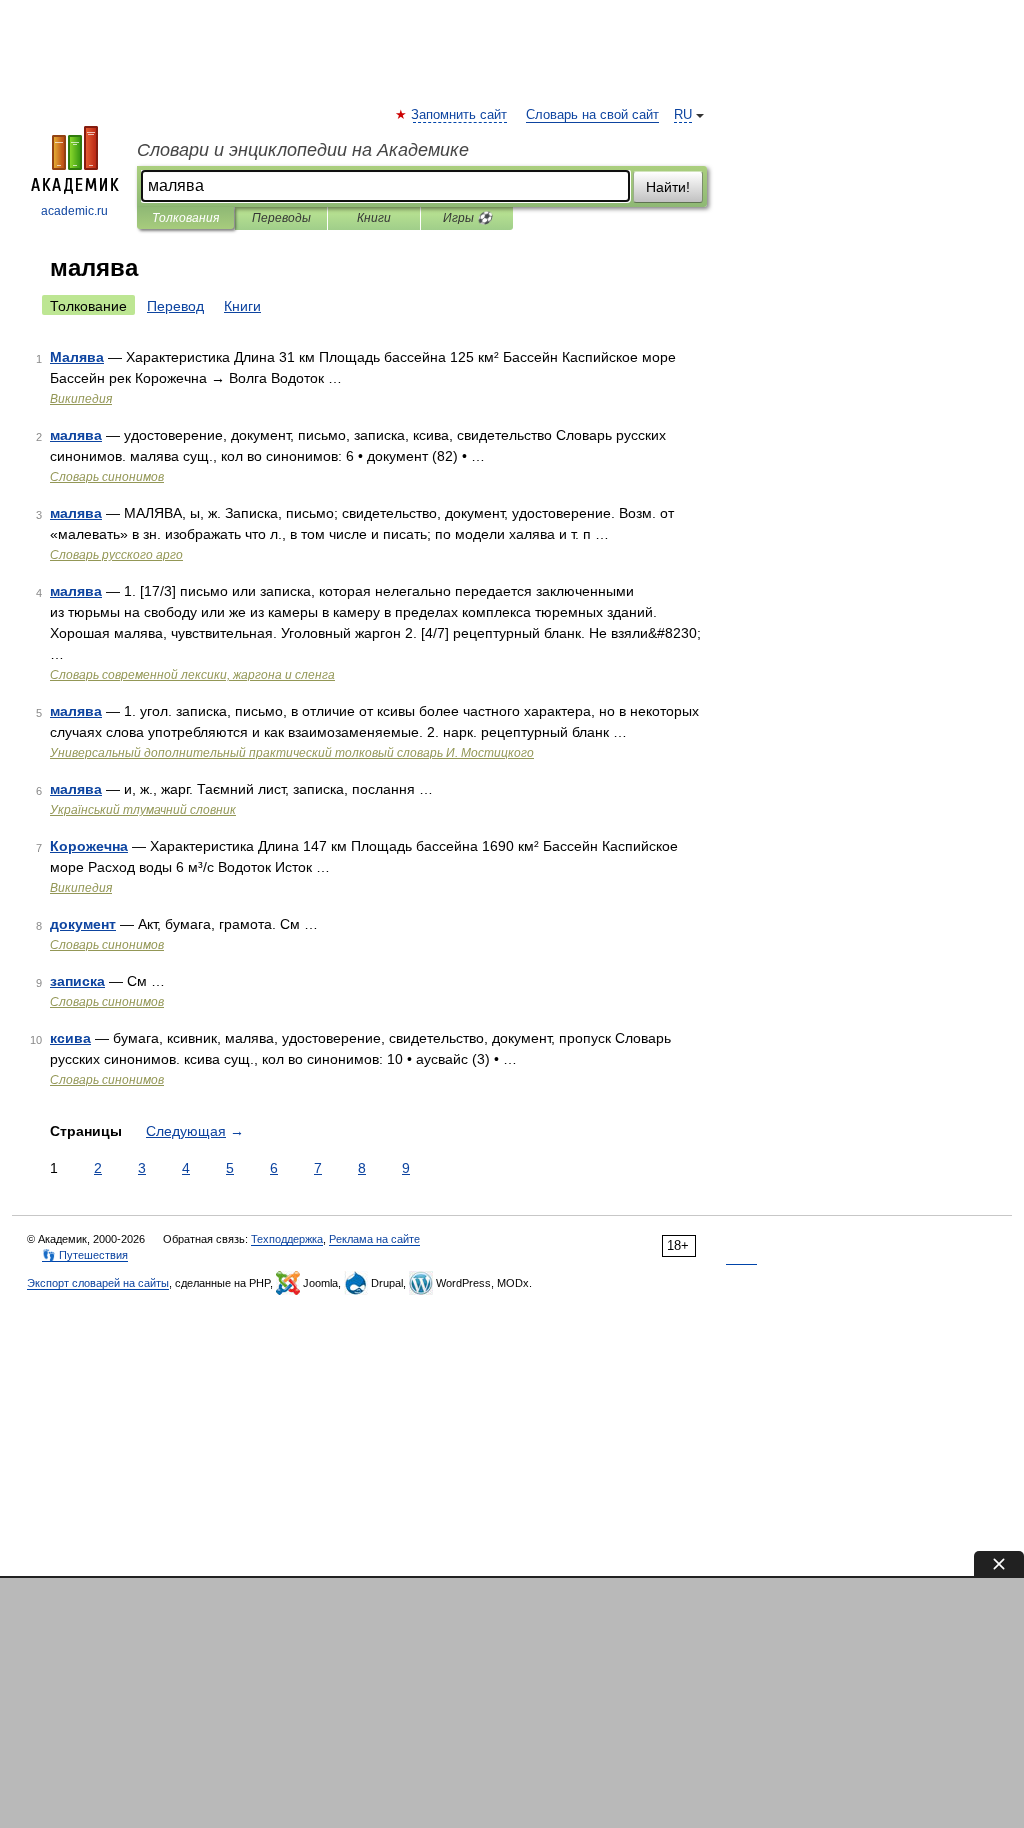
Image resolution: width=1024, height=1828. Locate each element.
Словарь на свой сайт (592, 115)
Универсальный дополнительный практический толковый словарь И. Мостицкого (292, 753)
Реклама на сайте (374, 1239)
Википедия (81, 399)
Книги (374, 218)
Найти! (668, 187)
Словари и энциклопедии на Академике (303, 150)
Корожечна (89, 846)
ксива (70, 1038)
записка (77, 981)
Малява (77, 357)
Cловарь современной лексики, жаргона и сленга (192, 675)
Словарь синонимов (107, 477)
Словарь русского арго (116, 555)
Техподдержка (287, 1239)
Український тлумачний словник (143, 810)
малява (76, 435)
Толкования (185, 218)
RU (683, 115)
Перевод (175, 306)
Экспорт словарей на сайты (98, 1283)
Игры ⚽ (467, 218)
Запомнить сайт (460, 115)
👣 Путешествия (85, 1255)
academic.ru (74, 211)
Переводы (281, 218)
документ (83, 924)
